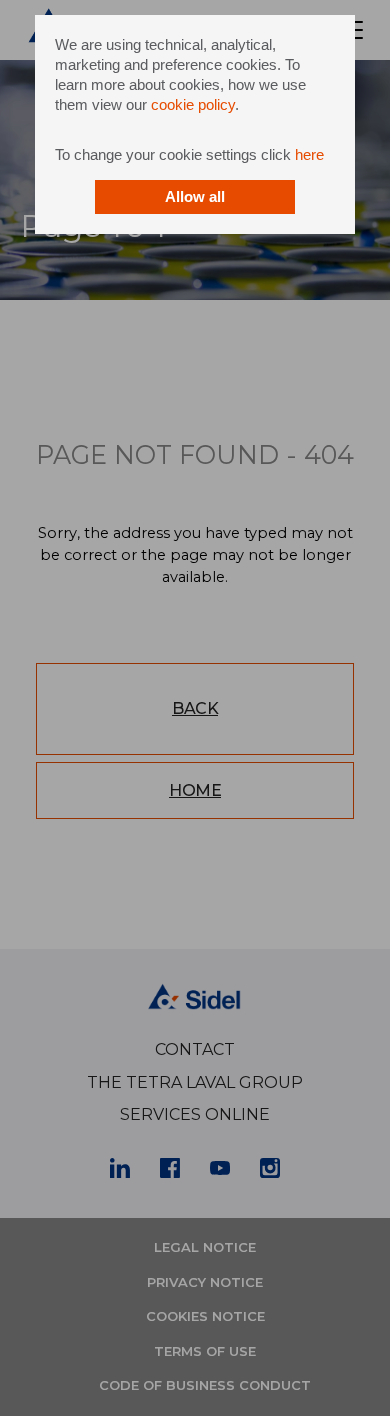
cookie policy (193, 104)
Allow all (195, 196)
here (309, 154)
